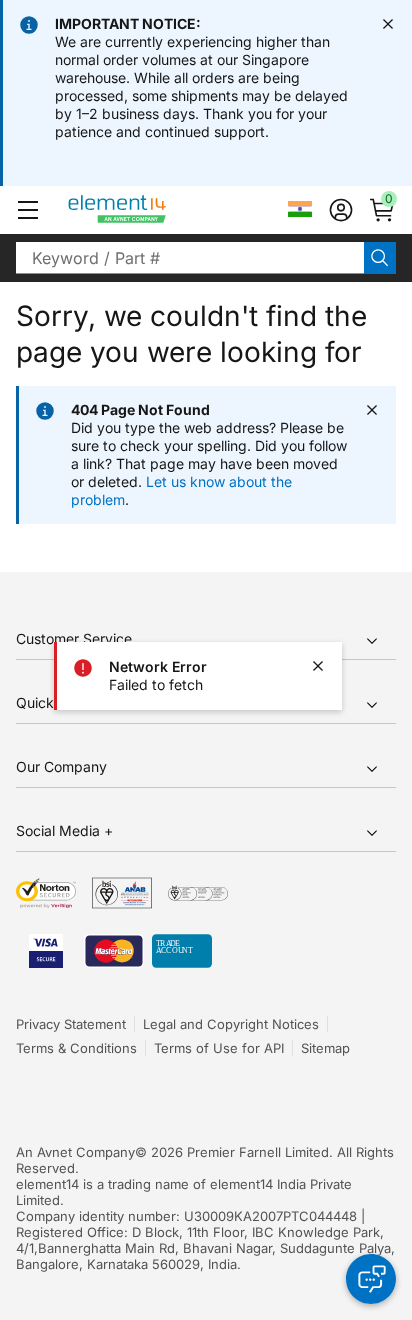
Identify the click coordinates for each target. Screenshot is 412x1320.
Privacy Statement (71, 1024)
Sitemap (325, 1048)
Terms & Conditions (76, 1048)
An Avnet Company (75, 1152)
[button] (28, 210)
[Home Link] (154, 210)
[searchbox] (190, 258)
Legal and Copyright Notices (231, 1024)
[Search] (380, 258)
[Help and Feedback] (371, 1279)
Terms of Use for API (219, 1048)
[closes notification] (388, 24)
